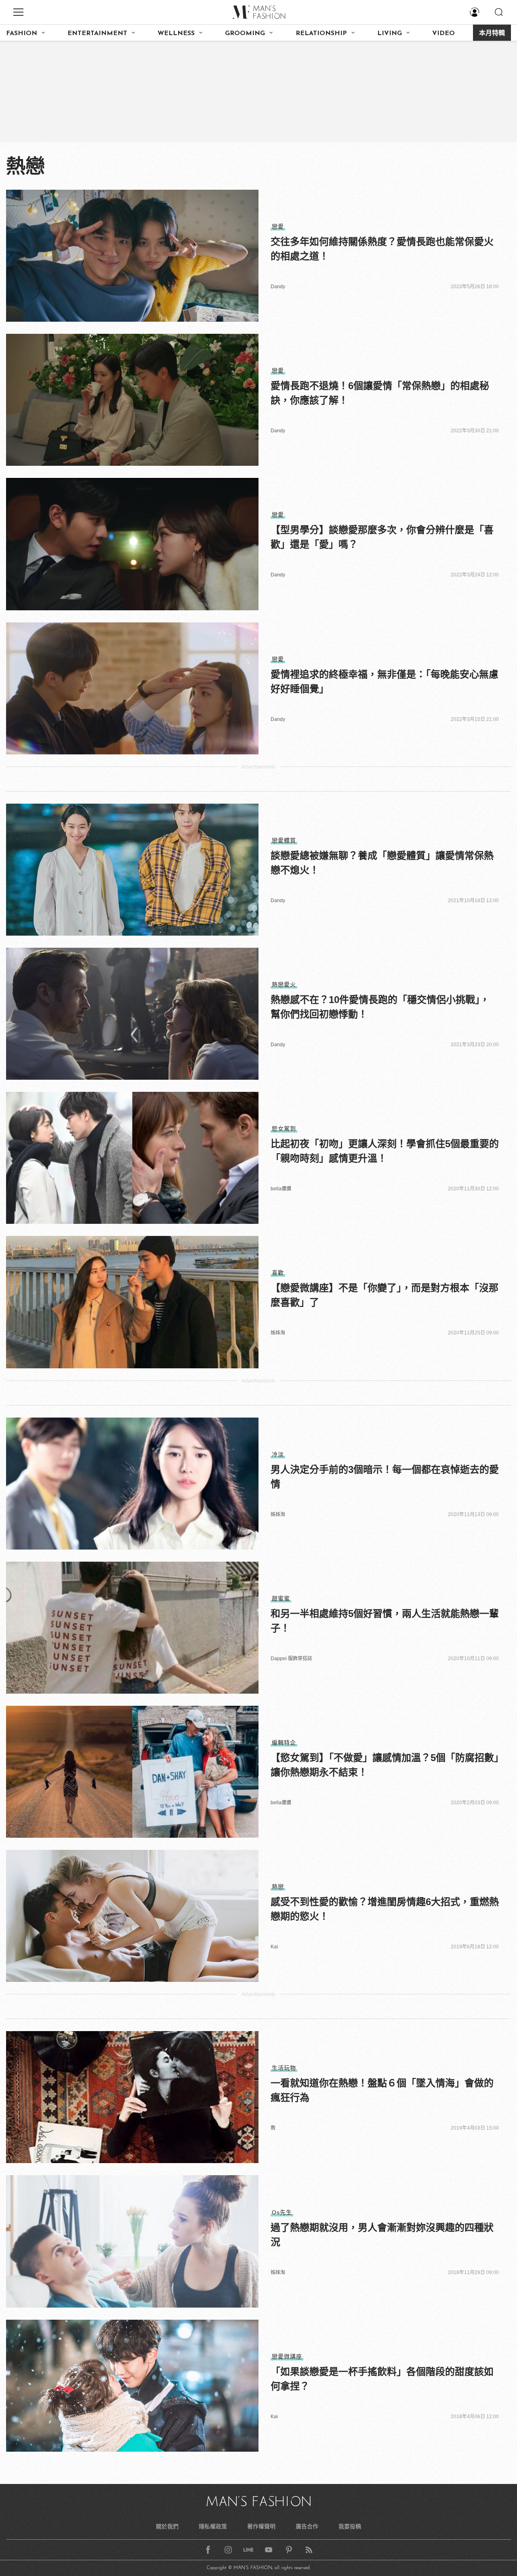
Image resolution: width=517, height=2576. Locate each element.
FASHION (22, 34)
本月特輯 (492, 34)
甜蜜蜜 (281, 1598)
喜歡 (278, 1273)
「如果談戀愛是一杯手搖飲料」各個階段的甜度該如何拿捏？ (382, 2379)
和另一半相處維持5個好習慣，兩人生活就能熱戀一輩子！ (385, 1621)
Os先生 (282, 2212)
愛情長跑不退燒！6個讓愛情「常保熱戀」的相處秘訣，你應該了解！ (380, 393)
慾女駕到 (284, 1129)
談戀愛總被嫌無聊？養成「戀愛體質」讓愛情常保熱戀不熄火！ (382, 863)
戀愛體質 (284, 840)
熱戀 (278, 1887)
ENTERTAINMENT (97, 34)
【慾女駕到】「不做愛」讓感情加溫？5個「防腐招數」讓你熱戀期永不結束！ (385, 1765)
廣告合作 (307, 2526)
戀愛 (278, 226)
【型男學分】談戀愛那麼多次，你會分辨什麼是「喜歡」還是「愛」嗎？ (382, 537)
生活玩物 (284, 2068)
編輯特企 (284, 1742)
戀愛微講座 (287, 2356)
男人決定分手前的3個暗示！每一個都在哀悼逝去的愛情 (385, 1477)
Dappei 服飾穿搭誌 (291, 1659)
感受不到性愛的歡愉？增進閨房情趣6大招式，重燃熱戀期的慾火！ (385, 1909)
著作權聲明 (261, 2526)
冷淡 (278, 1454)
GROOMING (245, 34)
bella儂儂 (281, 1189)
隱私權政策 (213, 2526)
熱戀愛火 (284, 984)
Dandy (278, 287)
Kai (274, 1947)
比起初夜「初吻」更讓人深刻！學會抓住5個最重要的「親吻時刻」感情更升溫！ (385, 1151)
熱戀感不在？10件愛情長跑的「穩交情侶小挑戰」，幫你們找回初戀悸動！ (380, 1007)
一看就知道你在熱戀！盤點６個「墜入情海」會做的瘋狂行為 (382, 2090)
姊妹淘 (278, 1333)
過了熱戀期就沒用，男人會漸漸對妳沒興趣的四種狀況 (382, 2235)
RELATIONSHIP (321, 34)
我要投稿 (350, 2526)
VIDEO (443, 34)
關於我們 (167, 2526)
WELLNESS (176, 34)
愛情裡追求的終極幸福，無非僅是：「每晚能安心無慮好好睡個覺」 (385, 682)
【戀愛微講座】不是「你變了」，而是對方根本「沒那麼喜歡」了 (385, 1295)
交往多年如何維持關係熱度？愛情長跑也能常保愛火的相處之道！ (382, 249)
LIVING (390, 34)
